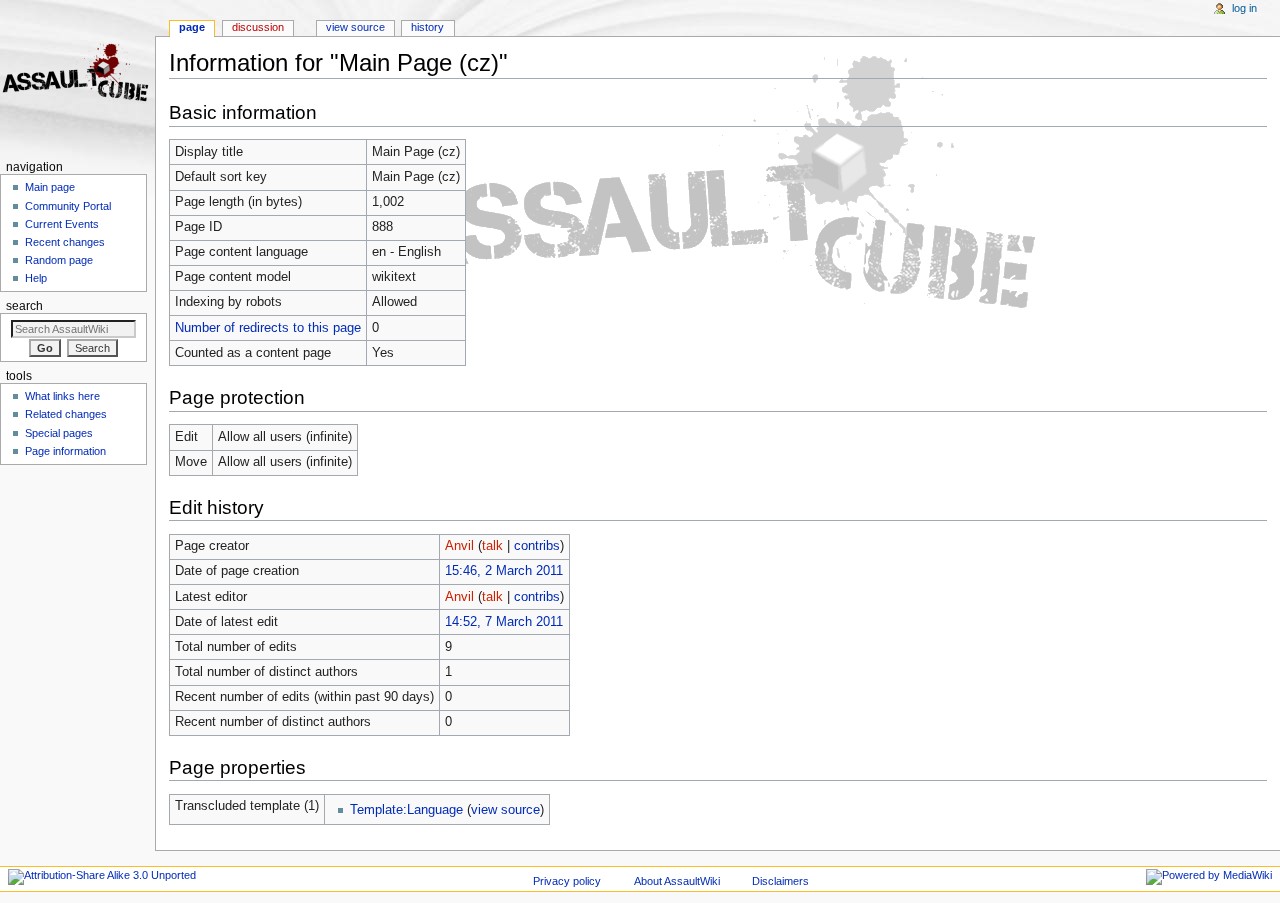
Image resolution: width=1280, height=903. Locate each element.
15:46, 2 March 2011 (504, 571)
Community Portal (68, 206)
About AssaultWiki (677, 881)
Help (36, 278)
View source (355, 27)
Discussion (258, 27)
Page (192, 27)
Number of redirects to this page (268, 328)
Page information (65, 451)
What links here (62, 396)
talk (492, 546)
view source (505, 810)
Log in (1244, 8)
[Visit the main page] (77, 77)
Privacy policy (567, 881)
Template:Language (406, 810)
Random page (59, 260)
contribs (537, 546)
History (427, 27)
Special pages (59, 433)
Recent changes (65, 242)
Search (24, 306)
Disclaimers (780, 881)
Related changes (66, 414)
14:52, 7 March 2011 (504, 622)
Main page (50, 187)
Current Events (62, 224)
